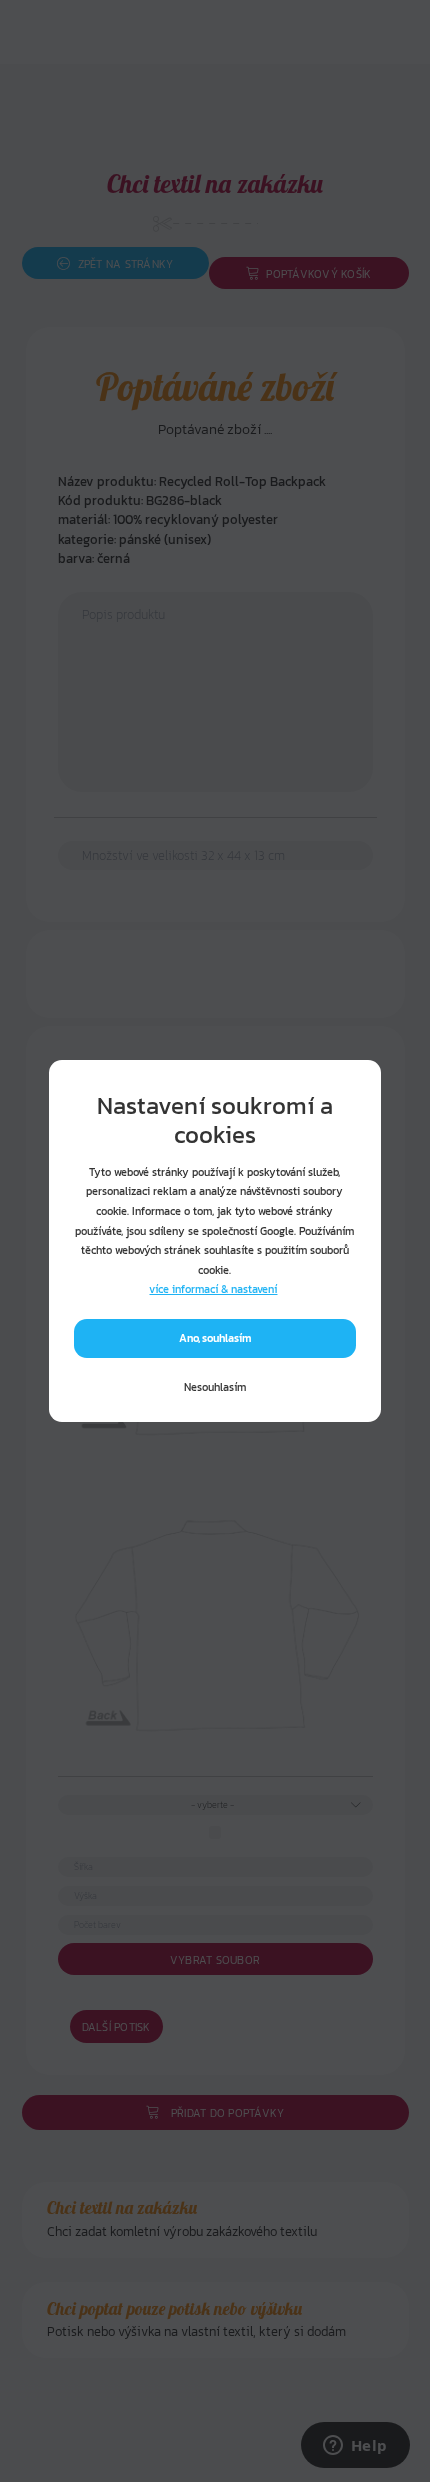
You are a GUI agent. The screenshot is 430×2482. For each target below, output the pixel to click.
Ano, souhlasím (215, 1338)
